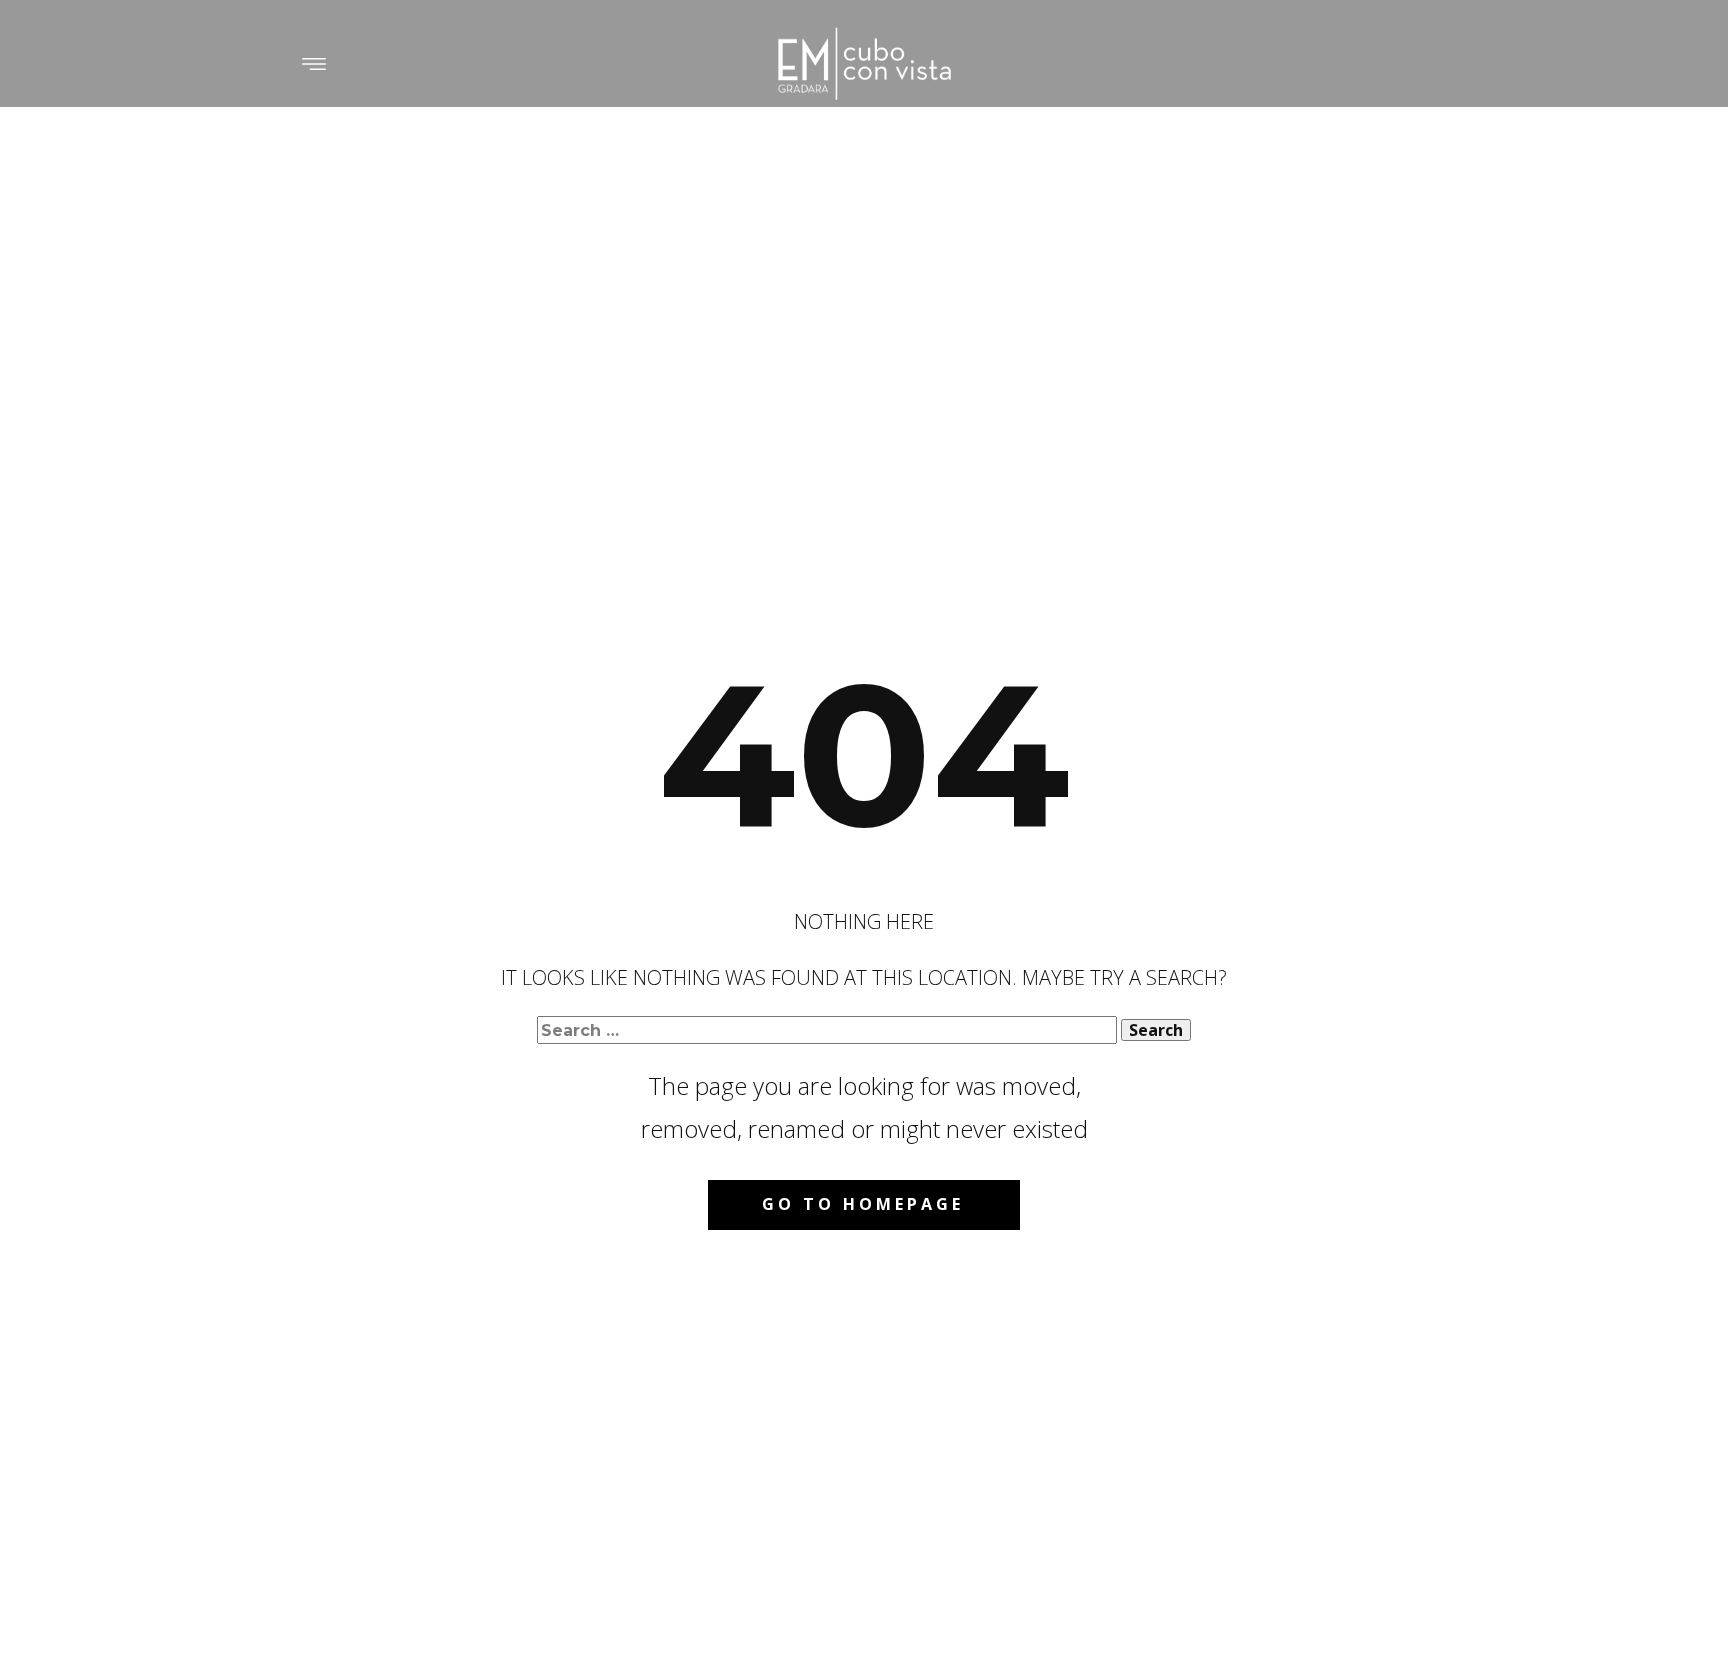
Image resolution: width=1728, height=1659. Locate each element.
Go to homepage (863, 1204)
